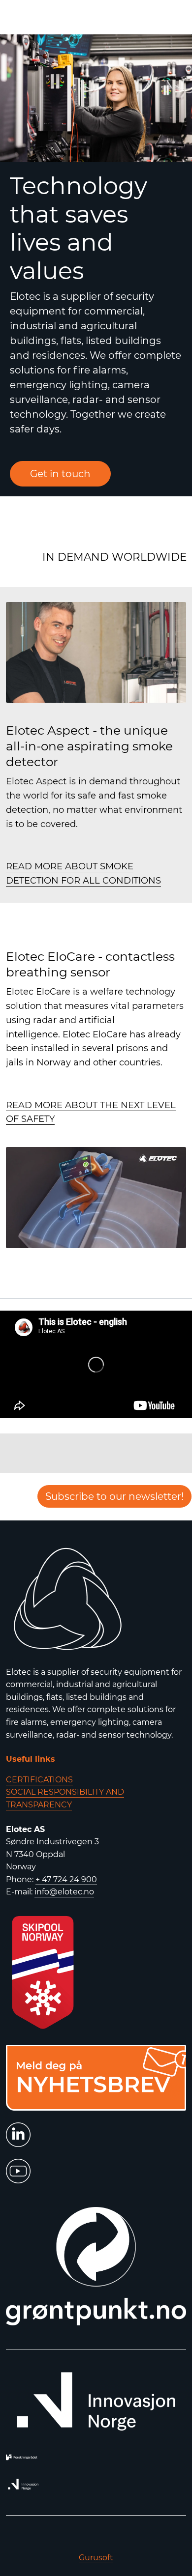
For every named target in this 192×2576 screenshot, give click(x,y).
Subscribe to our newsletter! (114, 1496)
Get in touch (60, 474)
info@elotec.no (64, 1892)
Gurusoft (96, 2558)
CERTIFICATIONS (39, 1780)
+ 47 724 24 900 (66, 1879)
